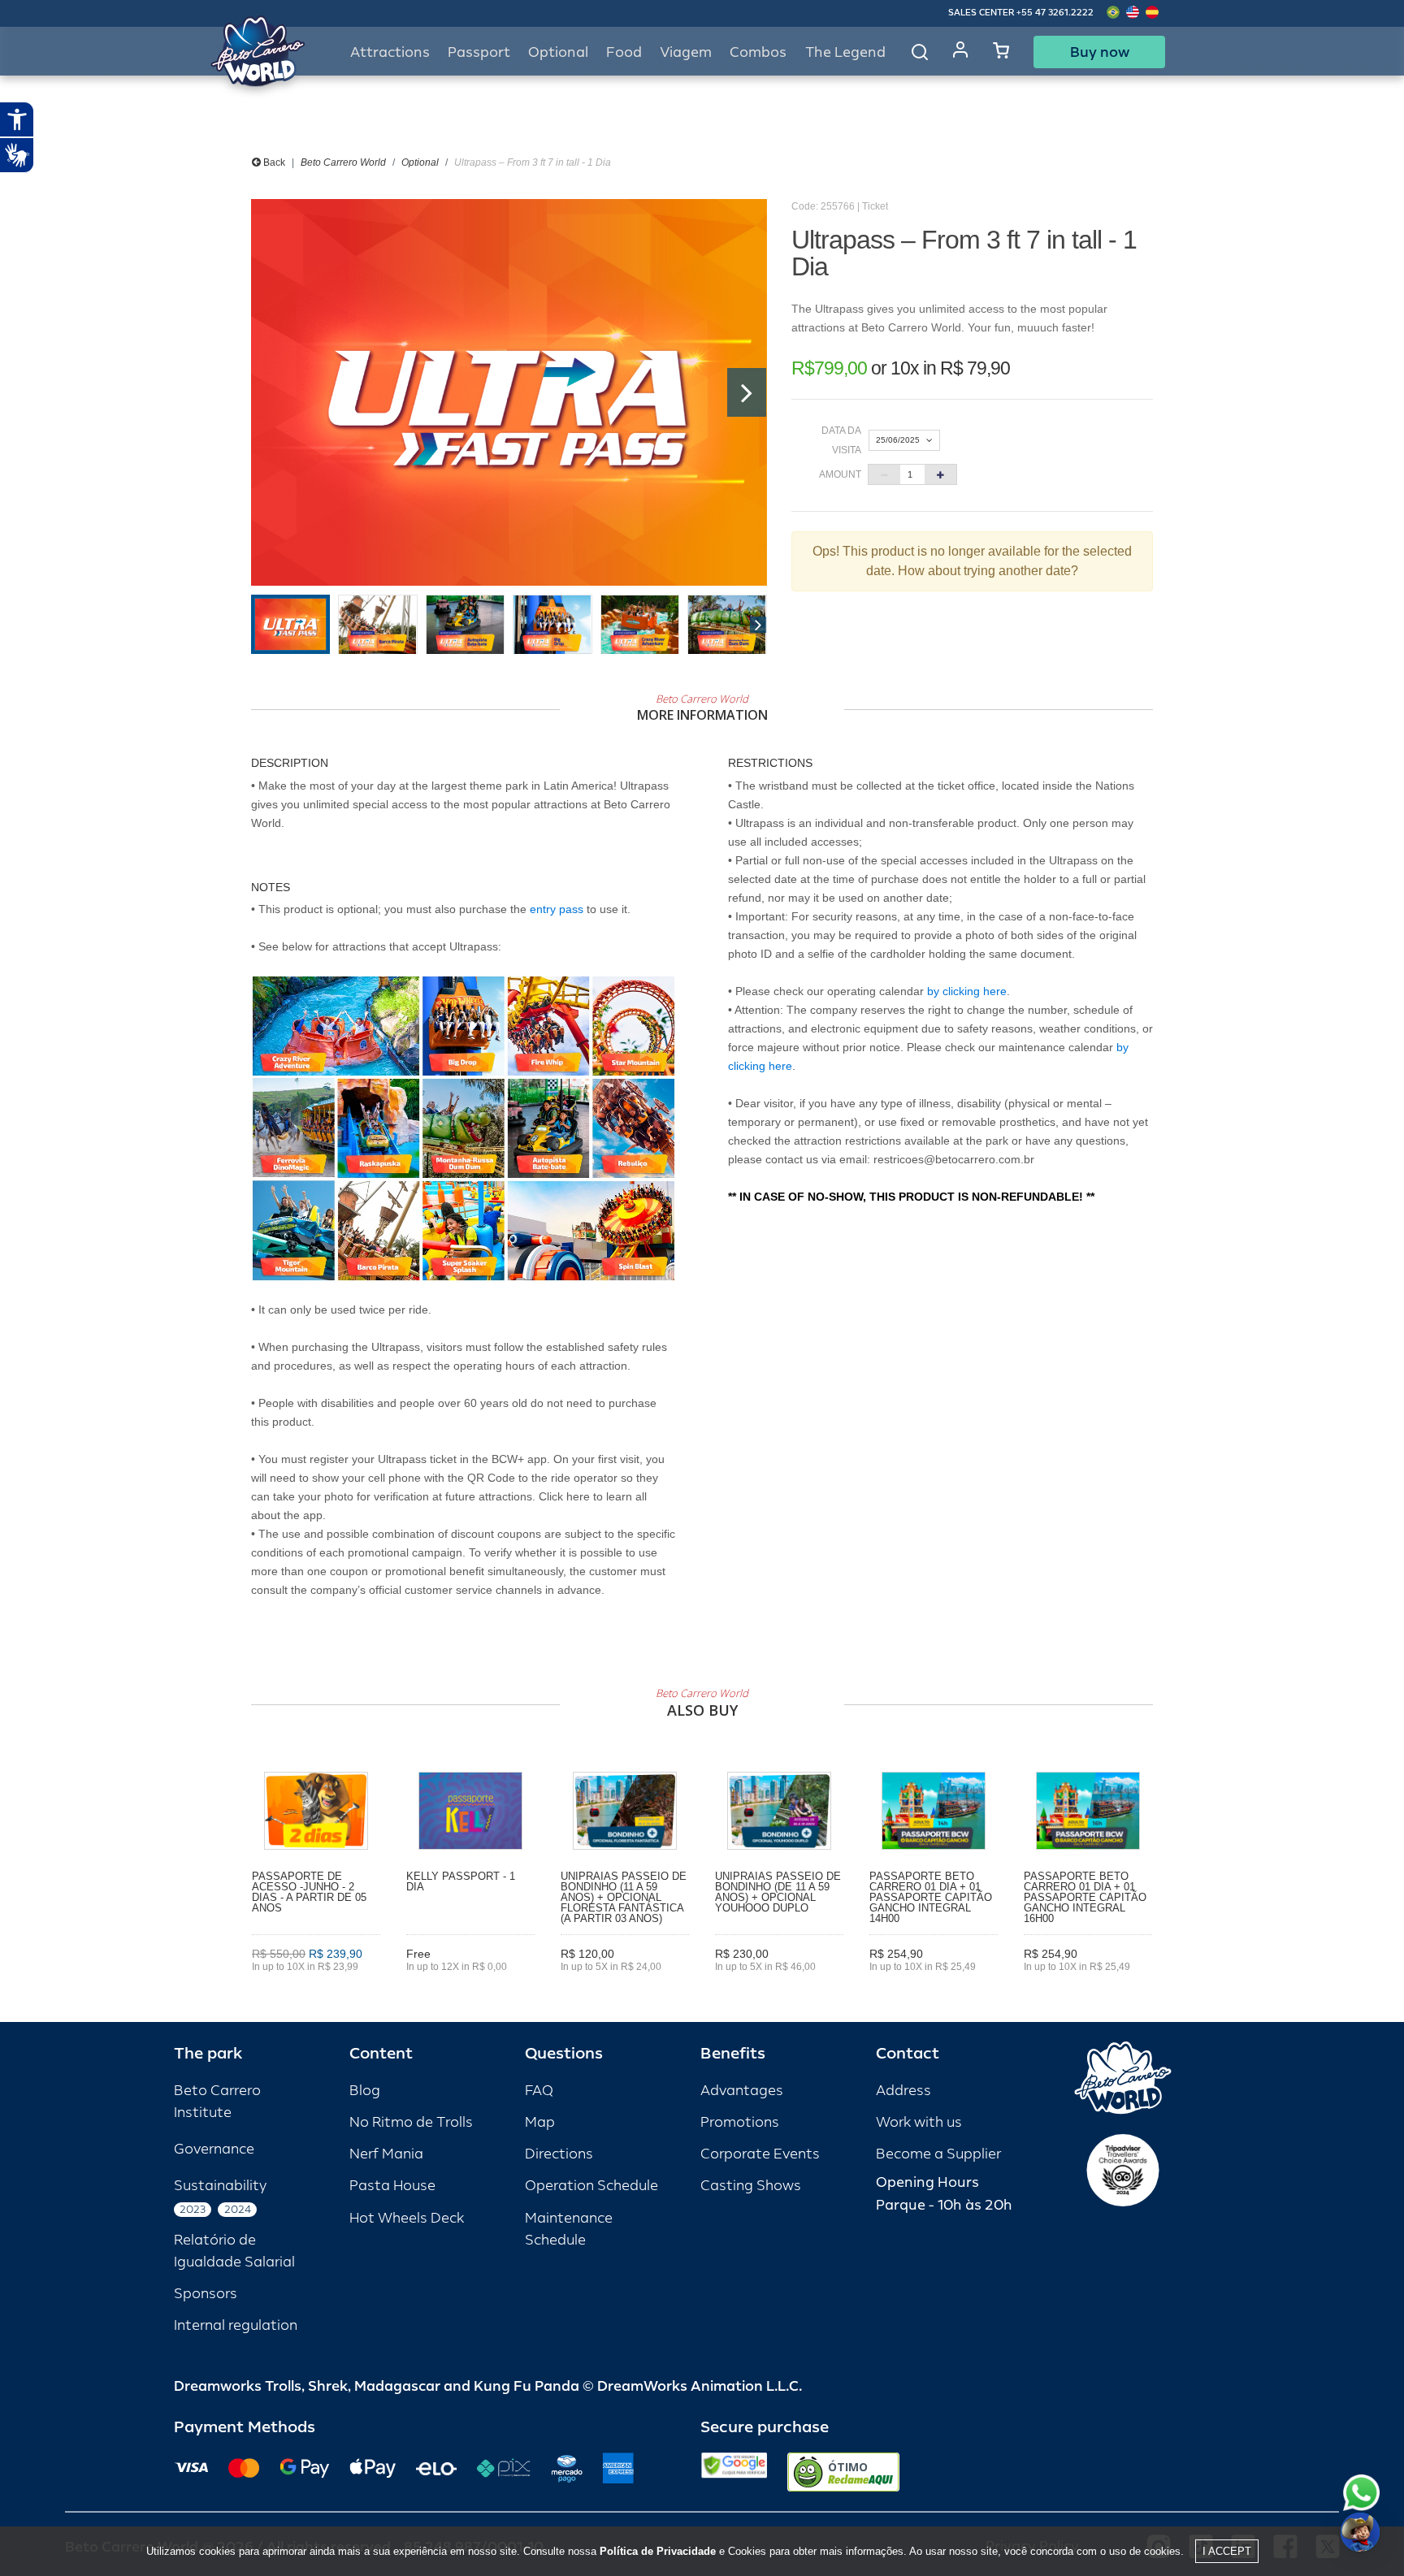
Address (903, 2091)
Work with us (919, 2122)
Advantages (742, 2091)
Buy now (1100, 52)
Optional (420, 162)
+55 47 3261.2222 (1055, 13)
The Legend (845, 52)
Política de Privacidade (658, 2551)
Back (273, 162)
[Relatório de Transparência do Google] (734, 2472)
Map (540, 2122)
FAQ (539, 2091)
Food (624, 52)
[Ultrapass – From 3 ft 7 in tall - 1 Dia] (509, 392)
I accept (1227, 2551)
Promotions (740, 2122)
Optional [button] (558, 52)
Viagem (686, 52)
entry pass (557, 909)
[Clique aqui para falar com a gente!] (1361, 2493)
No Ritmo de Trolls (411, 2122)
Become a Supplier (938, 2154)
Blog (365, 2091)
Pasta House (392, 2186)
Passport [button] (479, 52)
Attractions (390, 52)
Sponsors (206, 2294)
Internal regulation (236, 2325)
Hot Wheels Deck (407, 2218)
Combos (758, 52)
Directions (559, 2154)
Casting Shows (751, 2186)
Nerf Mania (386, 2154)
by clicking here (967, 991)
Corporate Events (760, 2154)
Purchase (316, 1990)
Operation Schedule (591, 2186)
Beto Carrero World (343, 162)
